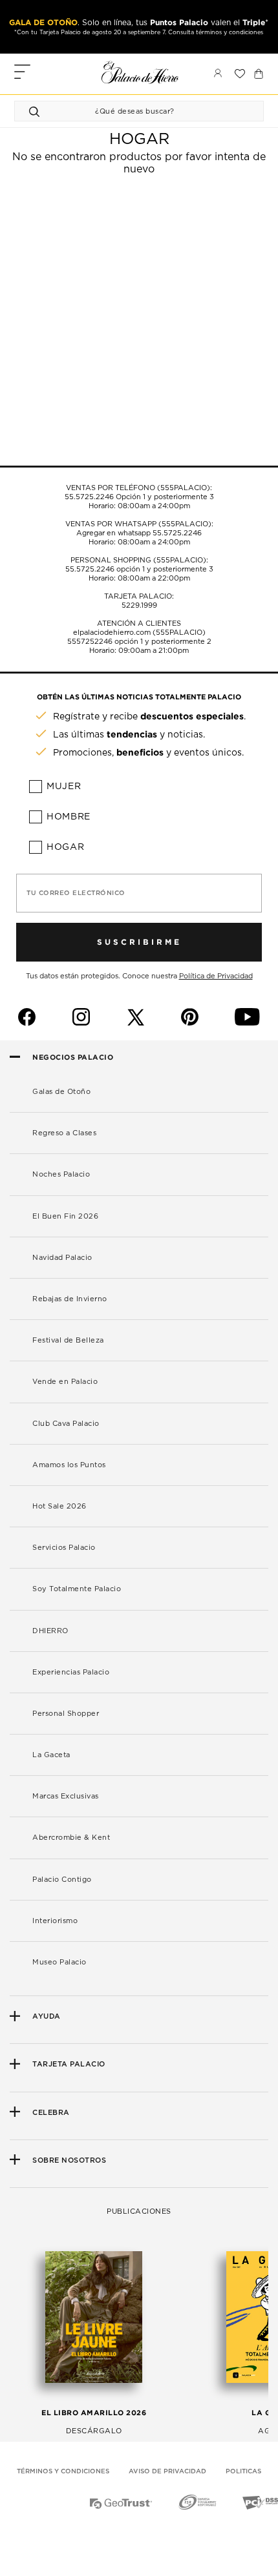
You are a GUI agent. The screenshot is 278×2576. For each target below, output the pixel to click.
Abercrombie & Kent (71, 1838)
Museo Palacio (59, 1962)
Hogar (66, 847)
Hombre (69, 817)
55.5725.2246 (89, 497)
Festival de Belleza (68, 1340)
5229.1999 (139, 605)
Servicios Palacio (64, 1548)
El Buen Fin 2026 (65, 1216)
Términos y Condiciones (63, 2471)
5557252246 (90, 642)
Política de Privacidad (216, 976)
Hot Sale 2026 (59, 1506)
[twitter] (136, 1017)
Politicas (243, 2471)
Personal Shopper (66, 1714)
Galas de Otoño (61, 1092)
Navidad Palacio (62, 1258)
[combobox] (126, 111)
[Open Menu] (22, 73)
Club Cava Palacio (66, 1424)
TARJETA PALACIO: (139, 596)
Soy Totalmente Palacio (77, 1589)
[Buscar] (36, 111)
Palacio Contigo (62, 1880)
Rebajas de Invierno (70, 1299)
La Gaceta (51, 1755)
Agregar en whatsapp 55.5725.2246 (139, 533)
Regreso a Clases (64, 1133)
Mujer (64, 787)
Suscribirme (139, 942)
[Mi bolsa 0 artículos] (259, 74)
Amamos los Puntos (69, 1465)
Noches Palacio (61, 1174)
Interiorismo (55, 1921)
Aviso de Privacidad (167, 2471)
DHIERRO (50, 1631)
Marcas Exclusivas (66, 1796)
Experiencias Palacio (71, 1672)
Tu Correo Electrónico (76, 893)
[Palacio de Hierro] (140, 72)
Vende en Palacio (65, 1382)
